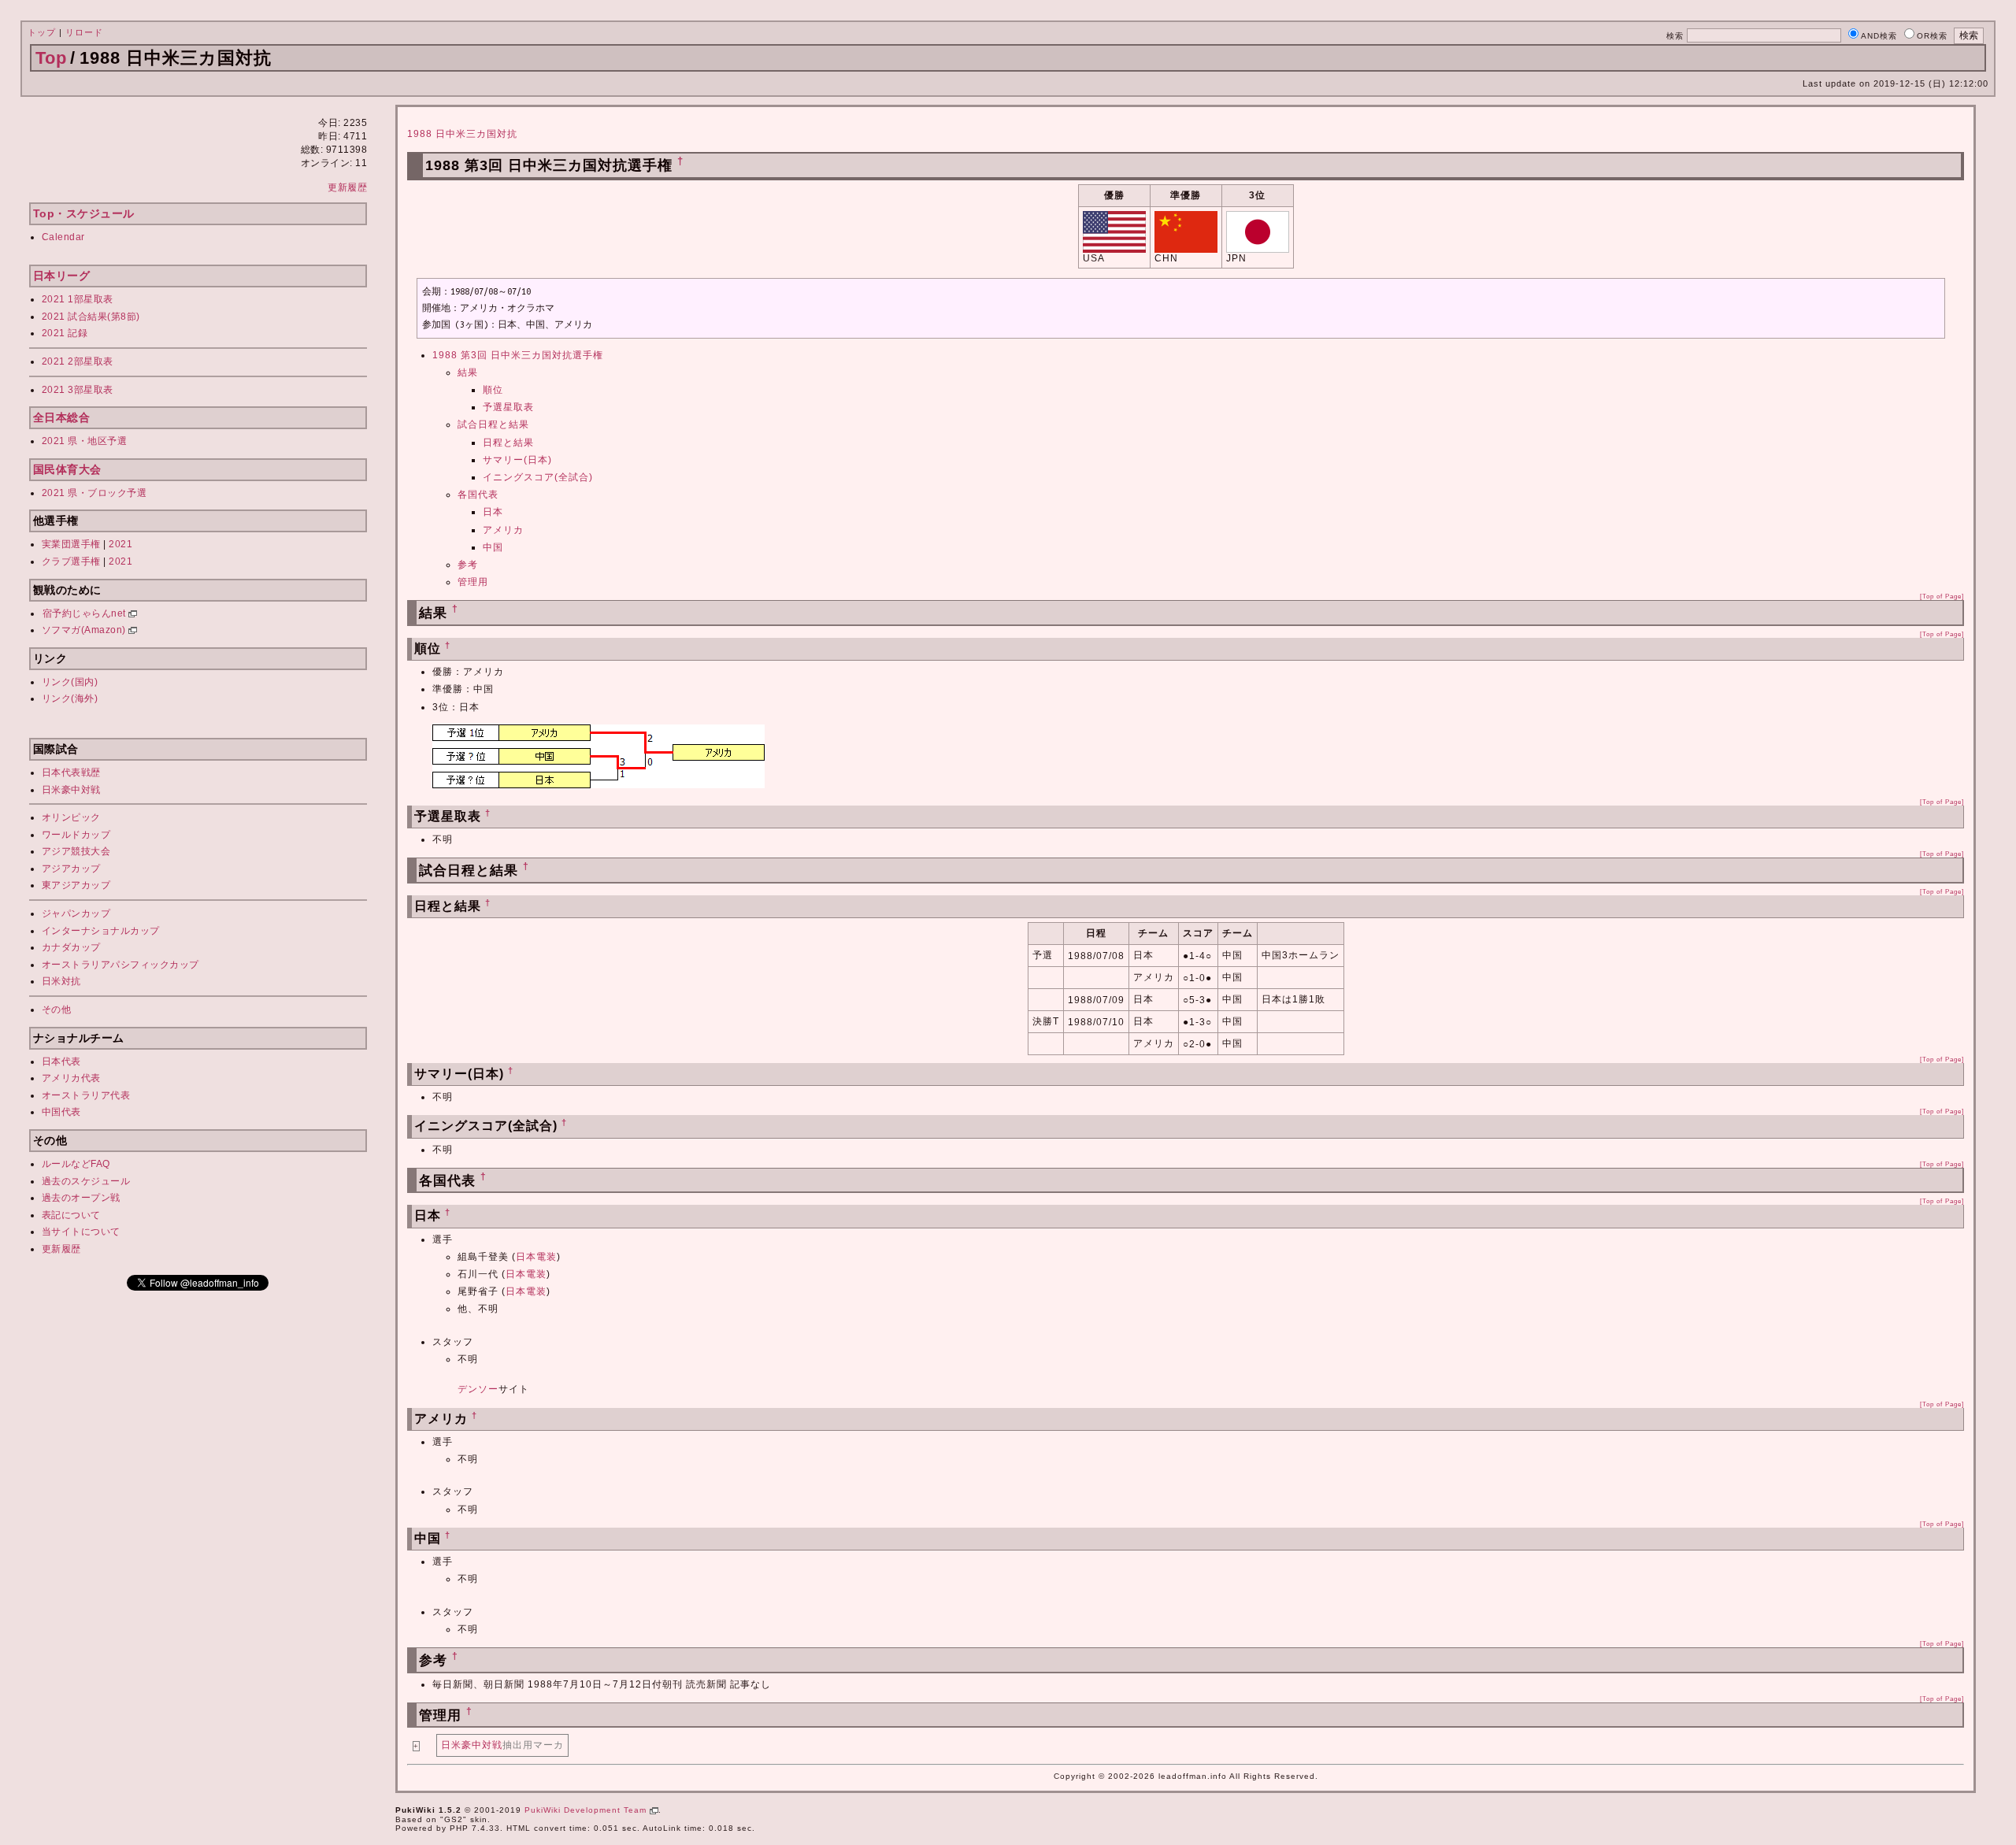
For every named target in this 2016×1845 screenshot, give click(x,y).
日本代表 (61, 1061)
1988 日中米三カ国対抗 (462, 134)
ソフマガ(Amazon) (85, 630)
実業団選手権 (71, 544)
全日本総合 (62, 417)
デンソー (478, 1389)
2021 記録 (65, 333)
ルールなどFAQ (76, 1164)
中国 (493, 547)
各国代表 (478, 495)
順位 (493, 390)
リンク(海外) (70, 698)
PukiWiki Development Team (587, 1810)
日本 (493, 512)
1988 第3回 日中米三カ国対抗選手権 (518, 355)
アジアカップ (71, 869)
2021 (120, 544)
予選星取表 (508, 407)
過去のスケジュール (86, 1181)
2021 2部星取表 (78, 361)
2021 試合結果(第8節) (91, 317)
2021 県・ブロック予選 (94, 493)
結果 (468, 372)
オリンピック (71, 817)
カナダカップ (71, 947)
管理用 (473, 582)
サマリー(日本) (517, 460)
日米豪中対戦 (71, 790)
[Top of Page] (1942, 596)
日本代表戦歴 (71, 772)
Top (51, 58)
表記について (71, 1215)
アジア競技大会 (76, 851)
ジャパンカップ (76, 913)
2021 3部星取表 (78, 390)
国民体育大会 (67, 469)
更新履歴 (347, 187)
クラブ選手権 (71, 561)
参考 (468, 565)
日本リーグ (62, 276)
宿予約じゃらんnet (86, 613)
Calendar (63, 237)
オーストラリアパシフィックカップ (120, 965)
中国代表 (61, 1112)
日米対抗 (61, 981)
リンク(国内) (70, 682)
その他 (57, 1010)
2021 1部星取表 (78, 299)
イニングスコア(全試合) (538, 477)
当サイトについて (81, 1232)
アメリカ (503, 530)
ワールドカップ (76, 835)
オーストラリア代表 (86, 1095)
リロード (84, 32)
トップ (42, 32)
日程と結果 (508, 443)
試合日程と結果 (493, 424)
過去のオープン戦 (81, 1198)
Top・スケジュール (84, 213)
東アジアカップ (76, 885)
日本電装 (536, 1257)
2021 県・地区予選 (85, 441)
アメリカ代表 (71, 1078)
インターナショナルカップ (101, 931)
